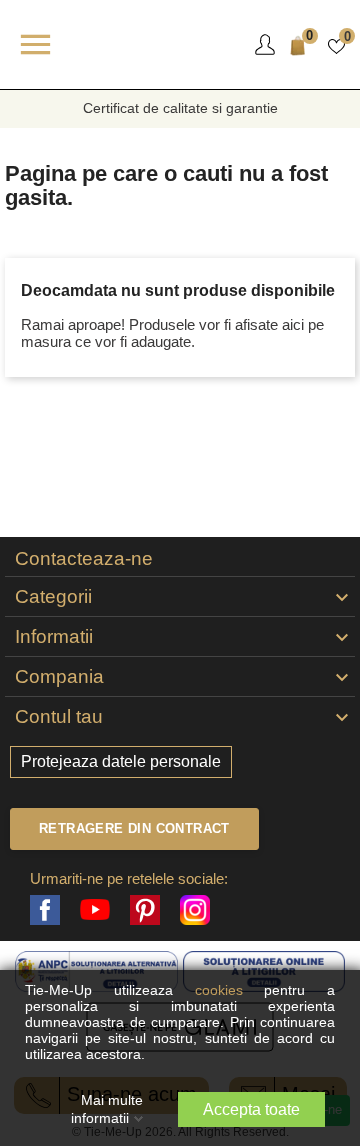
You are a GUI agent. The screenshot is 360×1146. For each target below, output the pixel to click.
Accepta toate (251, 1109)
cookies (230, 990)
